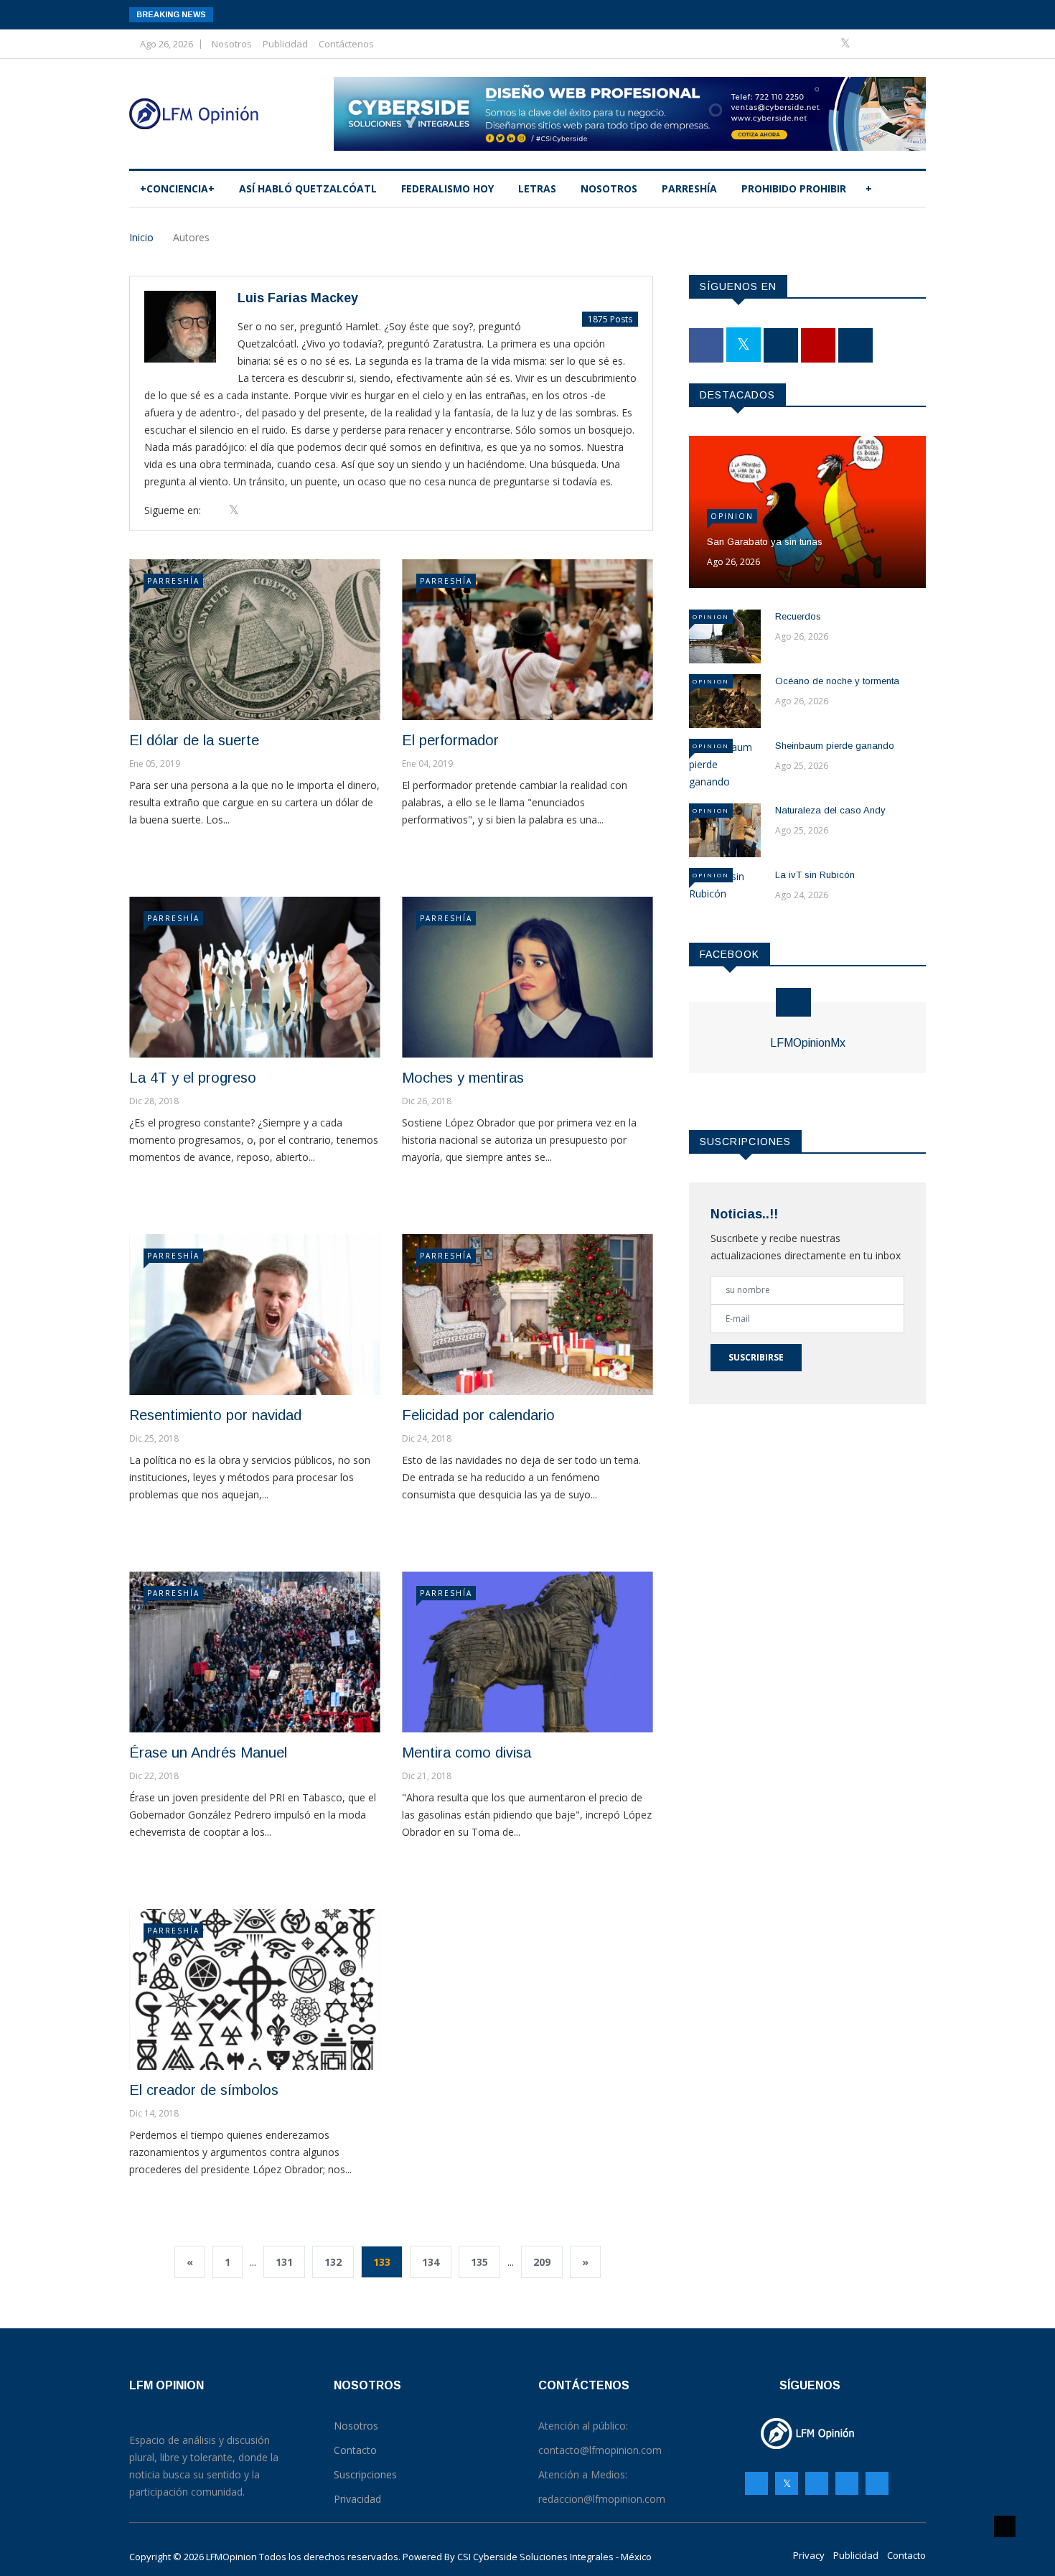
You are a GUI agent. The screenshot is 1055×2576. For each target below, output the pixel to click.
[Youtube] (891, 43)
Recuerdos (798, 616)
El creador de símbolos (204, 2090)
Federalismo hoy (447, 188)
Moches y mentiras (463, 1078)
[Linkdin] (911, 43)
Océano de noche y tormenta (837, 681)
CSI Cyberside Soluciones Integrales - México (554, 2557)
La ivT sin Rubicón (815, 875)
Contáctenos (346, 44)
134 (431, 2262)
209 (542, 2262)
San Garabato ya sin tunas (765, 542)
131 (284, 2262)
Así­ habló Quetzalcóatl (308, 188)
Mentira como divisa (466, 1753)
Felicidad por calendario (478, 1415)
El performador (450, 740)
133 (382, 2262)
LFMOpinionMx (808, 1043)
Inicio (141, 237)
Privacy (809, 2555)
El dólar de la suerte (194, 740)
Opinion (732, 516)
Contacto (906, 2555)
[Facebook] (824, 43)
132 (333, 2262)
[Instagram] (847, 2483)
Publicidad (285, 44)
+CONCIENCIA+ (177, 188)
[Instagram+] (869, 43)
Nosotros (232, 44)
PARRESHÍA (689, 188)
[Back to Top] (1005, 2526)
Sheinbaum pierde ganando (835, 746)
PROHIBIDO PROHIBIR (794, 188)
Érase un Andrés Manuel (208, 1753)
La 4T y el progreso (193, 1078)
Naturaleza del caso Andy (830, 810)
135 (479, 2262)
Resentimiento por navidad (215, 1415)
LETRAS (537, 188)
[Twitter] (847, 43)
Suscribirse (756, 1357)
